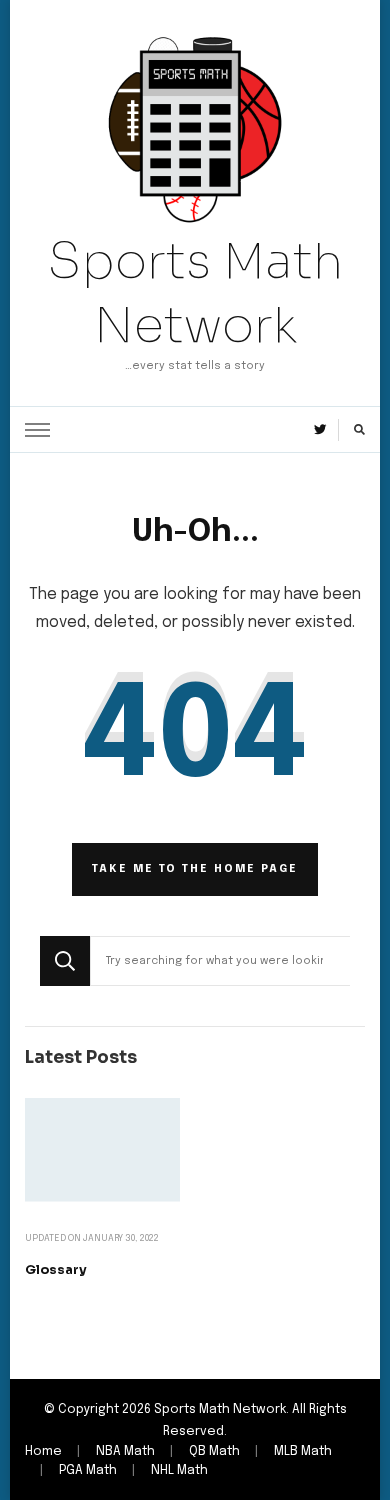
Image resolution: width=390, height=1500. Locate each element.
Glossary (56, 1270)
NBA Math (125, 1451)
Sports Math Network (195, 293)
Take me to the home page (195, 869)
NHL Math (179, 1470)
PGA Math (88, 1470)
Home (43, 1451)
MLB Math (303, 1451)
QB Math (214, 1451)
